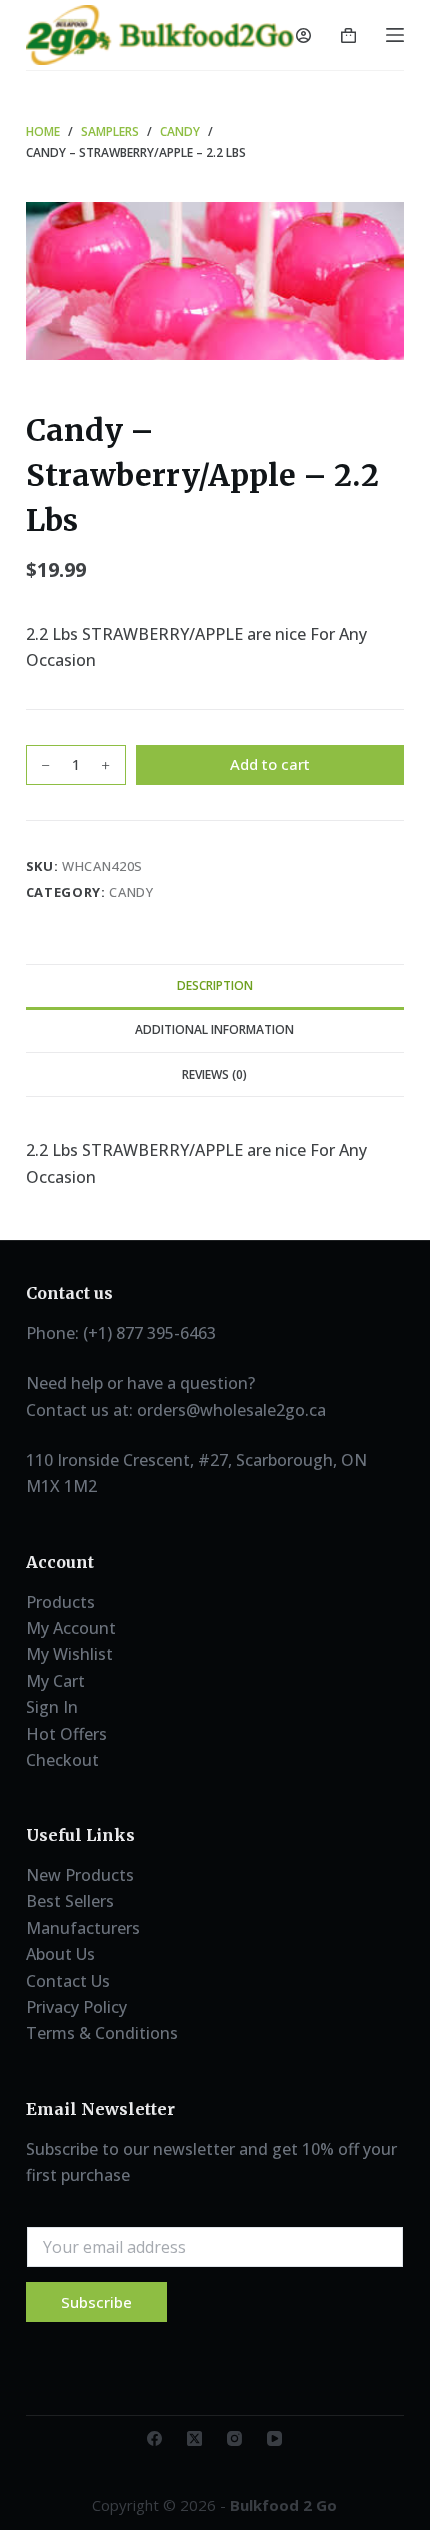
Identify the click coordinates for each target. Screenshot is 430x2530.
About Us (60, 1954)
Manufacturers (83, 1928)
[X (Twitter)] (194, 2438)
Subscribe (96, 2302)
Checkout (62, 1760)
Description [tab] (215, 985)
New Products (80, 1875)
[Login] (303, 35)
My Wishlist (69, 1654)
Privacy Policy (76, 2007)
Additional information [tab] (214, 1029)
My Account (71, 1628)
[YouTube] (274, 2438)
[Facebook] (154, 2438)
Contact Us (68, 1981)
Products (60, 1602)
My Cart (55, 1681)
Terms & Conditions (102, 2033)
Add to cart (270, 764)
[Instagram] (234, 2438)
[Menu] (395, 35)
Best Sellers (70, 1901)
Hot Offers (66, 1734)
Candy (131, 892)
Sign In (52, 1707)
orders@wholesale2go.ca (231, 1410)
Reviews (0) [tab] (214, 1074)
